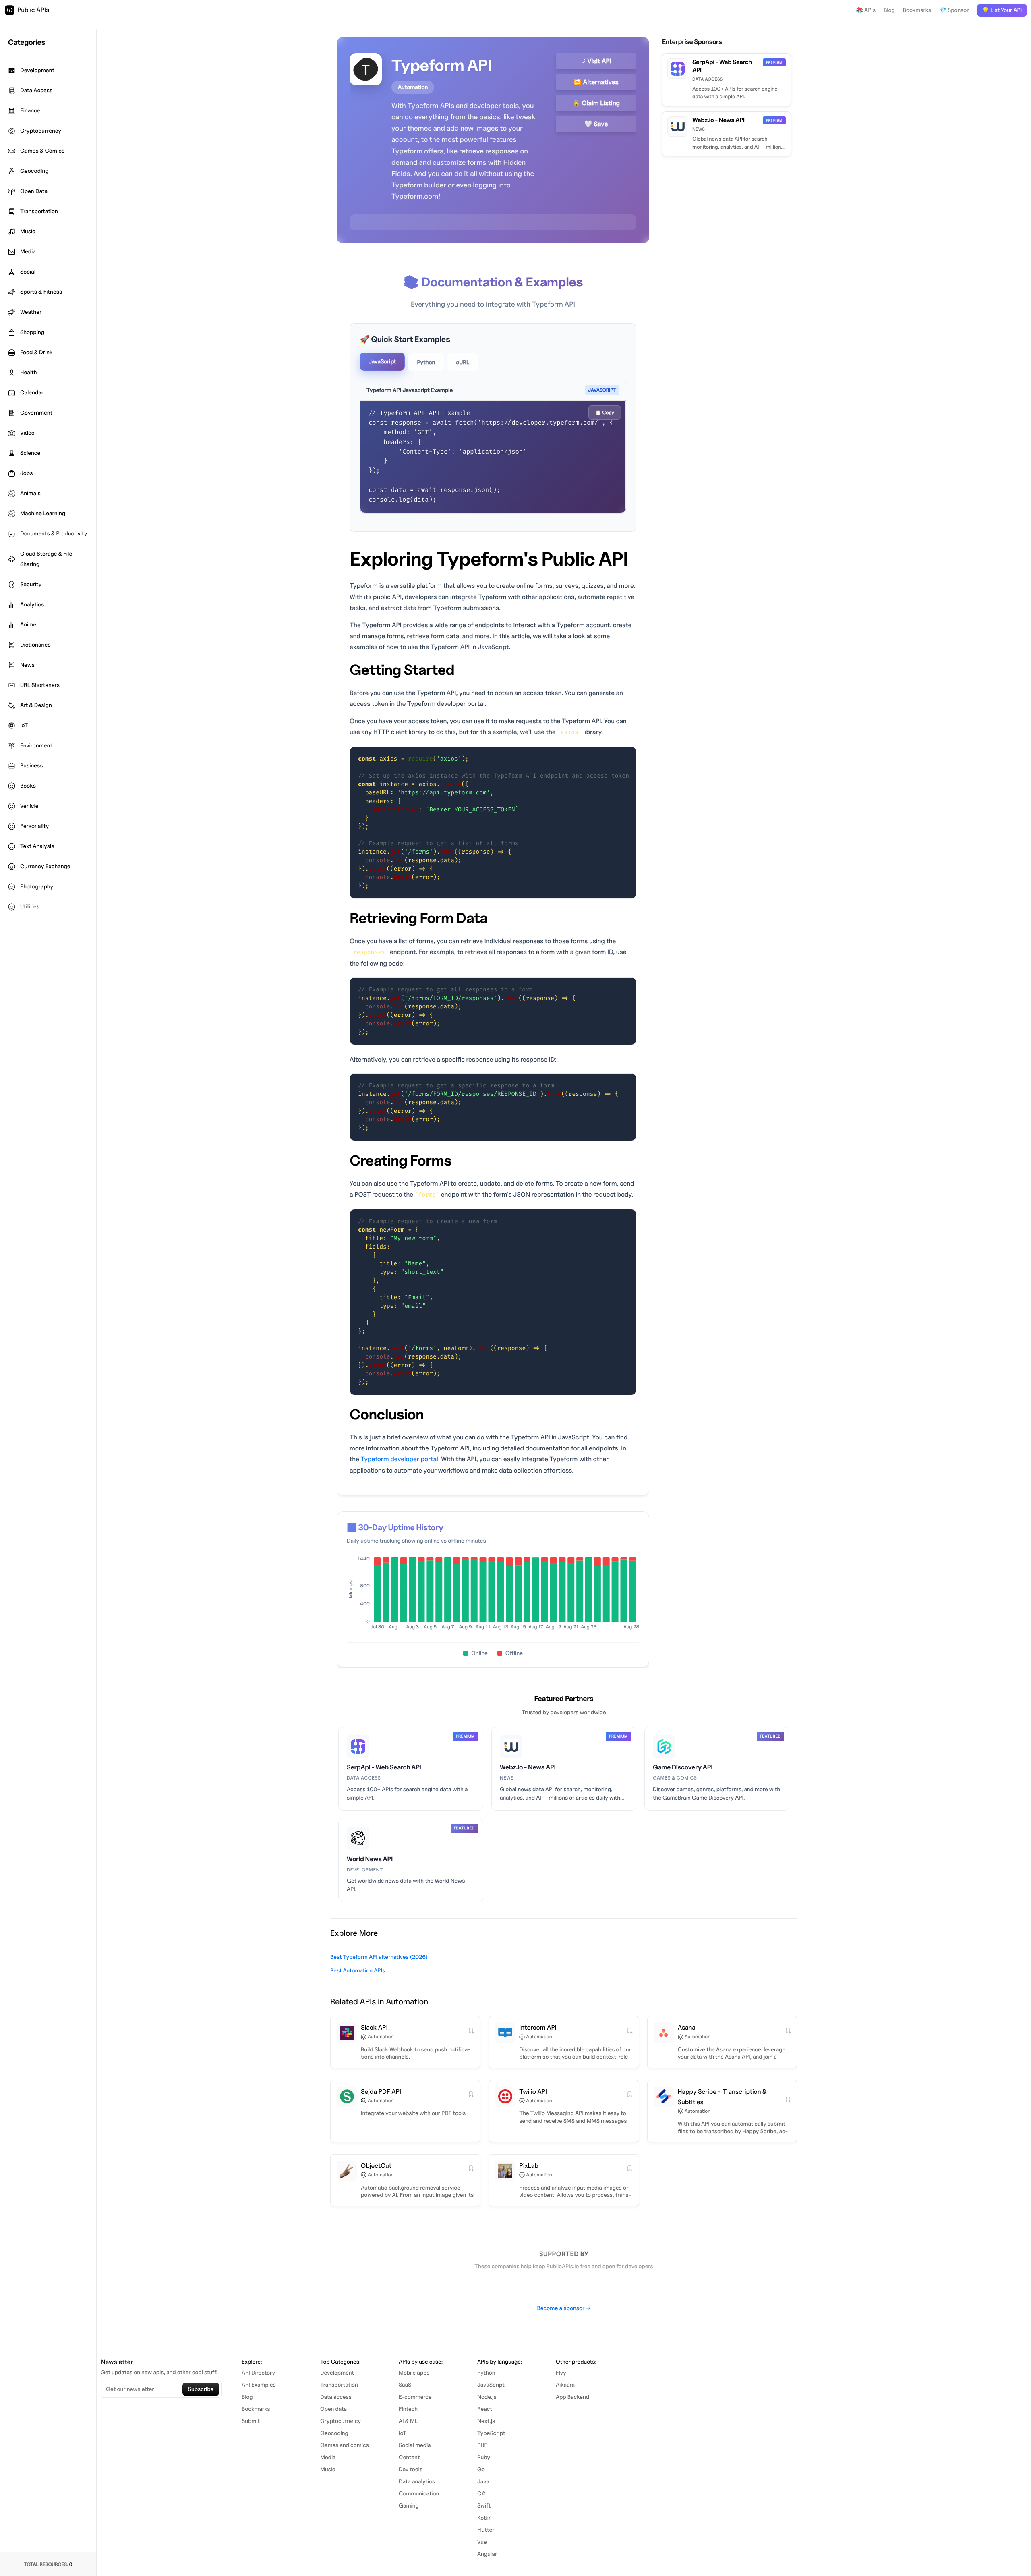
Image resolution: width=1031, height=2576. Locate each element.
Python (426, 362)
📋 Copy (605, 412)
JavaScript (382, 362)
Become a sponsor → (564, 2308)
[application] (493, 1595)
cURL (463, 362)
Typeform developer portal (399, 1459)
